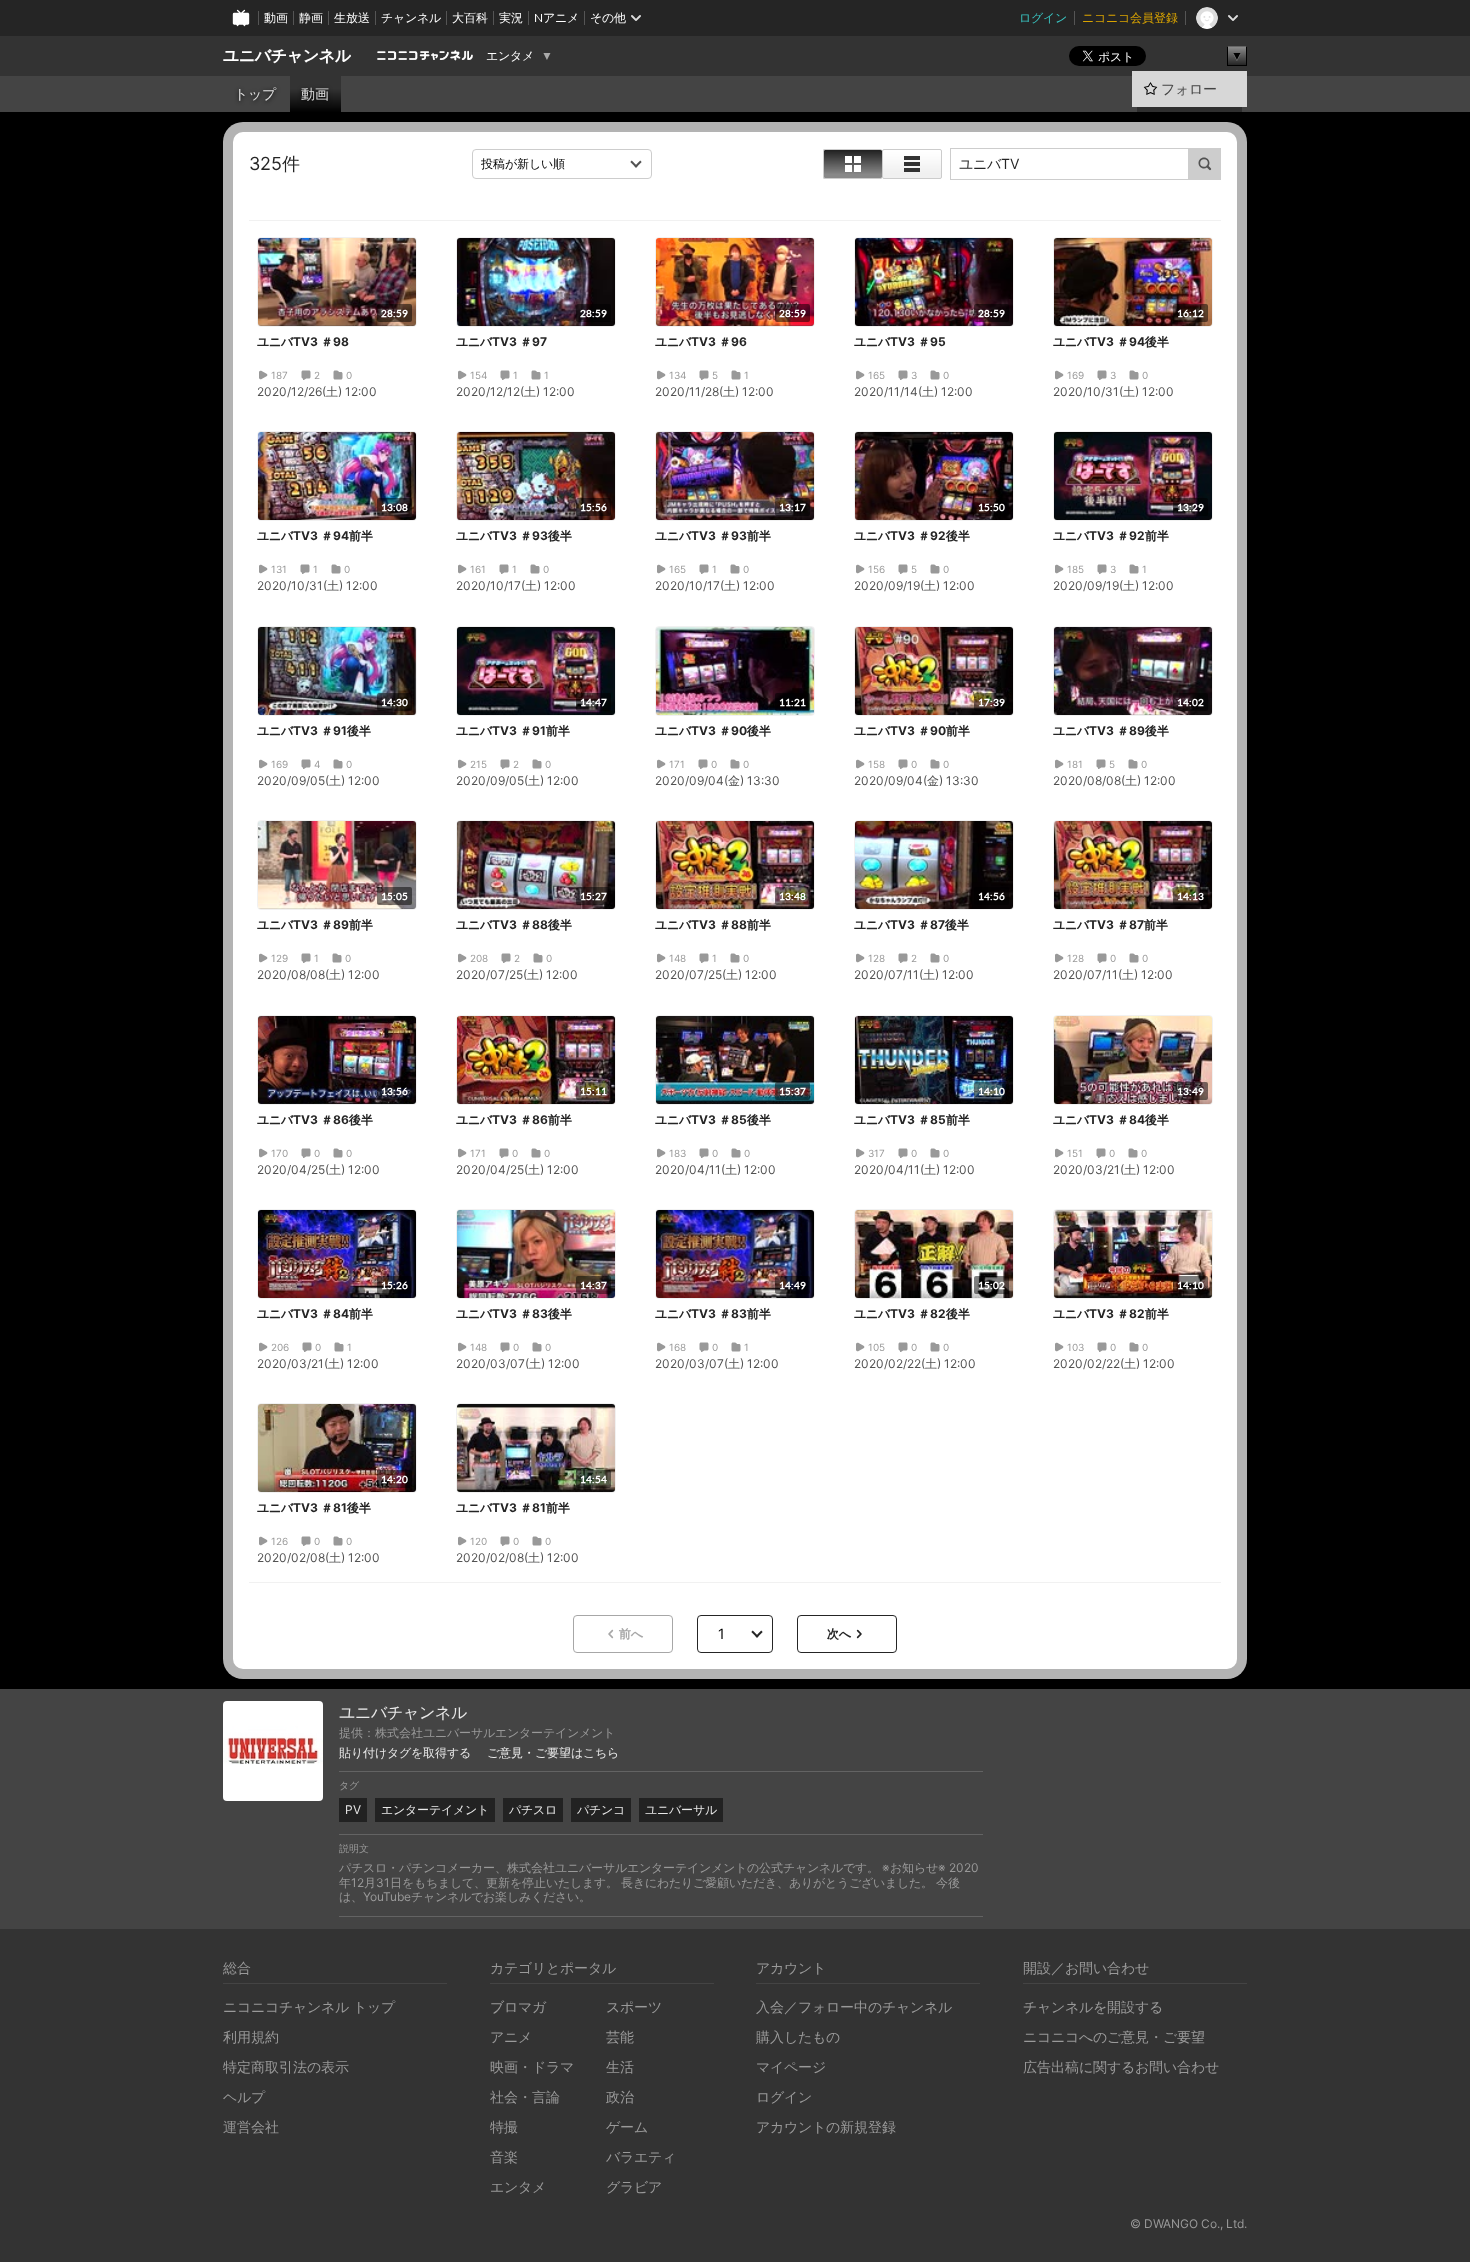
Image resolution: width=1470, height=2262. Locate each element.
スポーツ (634, 2006)
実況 (511, 17)
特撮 (504, 2126)
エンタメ (510, 56)
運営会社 (251, 2126)
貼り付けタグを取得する (405, 1753)
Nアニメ (556, 17)
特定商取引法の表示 (286, 2066)
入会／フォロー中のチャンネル (854, 2006)
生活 (620, 2066)
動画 (276, 17)
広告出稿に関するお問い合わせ (1121, 2066)
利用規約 (251, 2036)
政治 (620, 2096)
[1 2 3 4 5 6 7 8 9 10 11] (735, 1634)
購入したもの (798, 2036)
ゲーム (627, 2126)
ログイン (1043, 17)
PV (353, 1809)
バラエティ (641, 2156)
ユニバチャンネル (287, 55)
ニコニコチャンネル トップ (309, 2006)
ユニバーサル (681, 1809)
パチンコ (601, 1809)
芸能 (620, 2036)
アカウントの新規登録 (826, 2126)
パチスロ (533, 1809)
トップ (255, 94)
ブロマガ (518, 2006)
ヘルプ (244, 2096)
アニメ (511, 2036)
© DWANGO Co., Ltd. (1188, 2223)
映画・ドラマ (532, 2066)
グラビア (634, 2186)
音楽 (504, 2156)
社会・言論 (525, 2096)
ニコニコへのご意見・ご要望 (1114, 2036)
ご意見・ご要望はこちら (553, 1753)
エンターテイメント (435, 1809)
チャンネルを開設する (1093, 2006)
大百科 (470, 17)
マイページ (791, 2066)
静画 (311, 17)
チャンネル (411, 17)
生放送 (352, 17)
